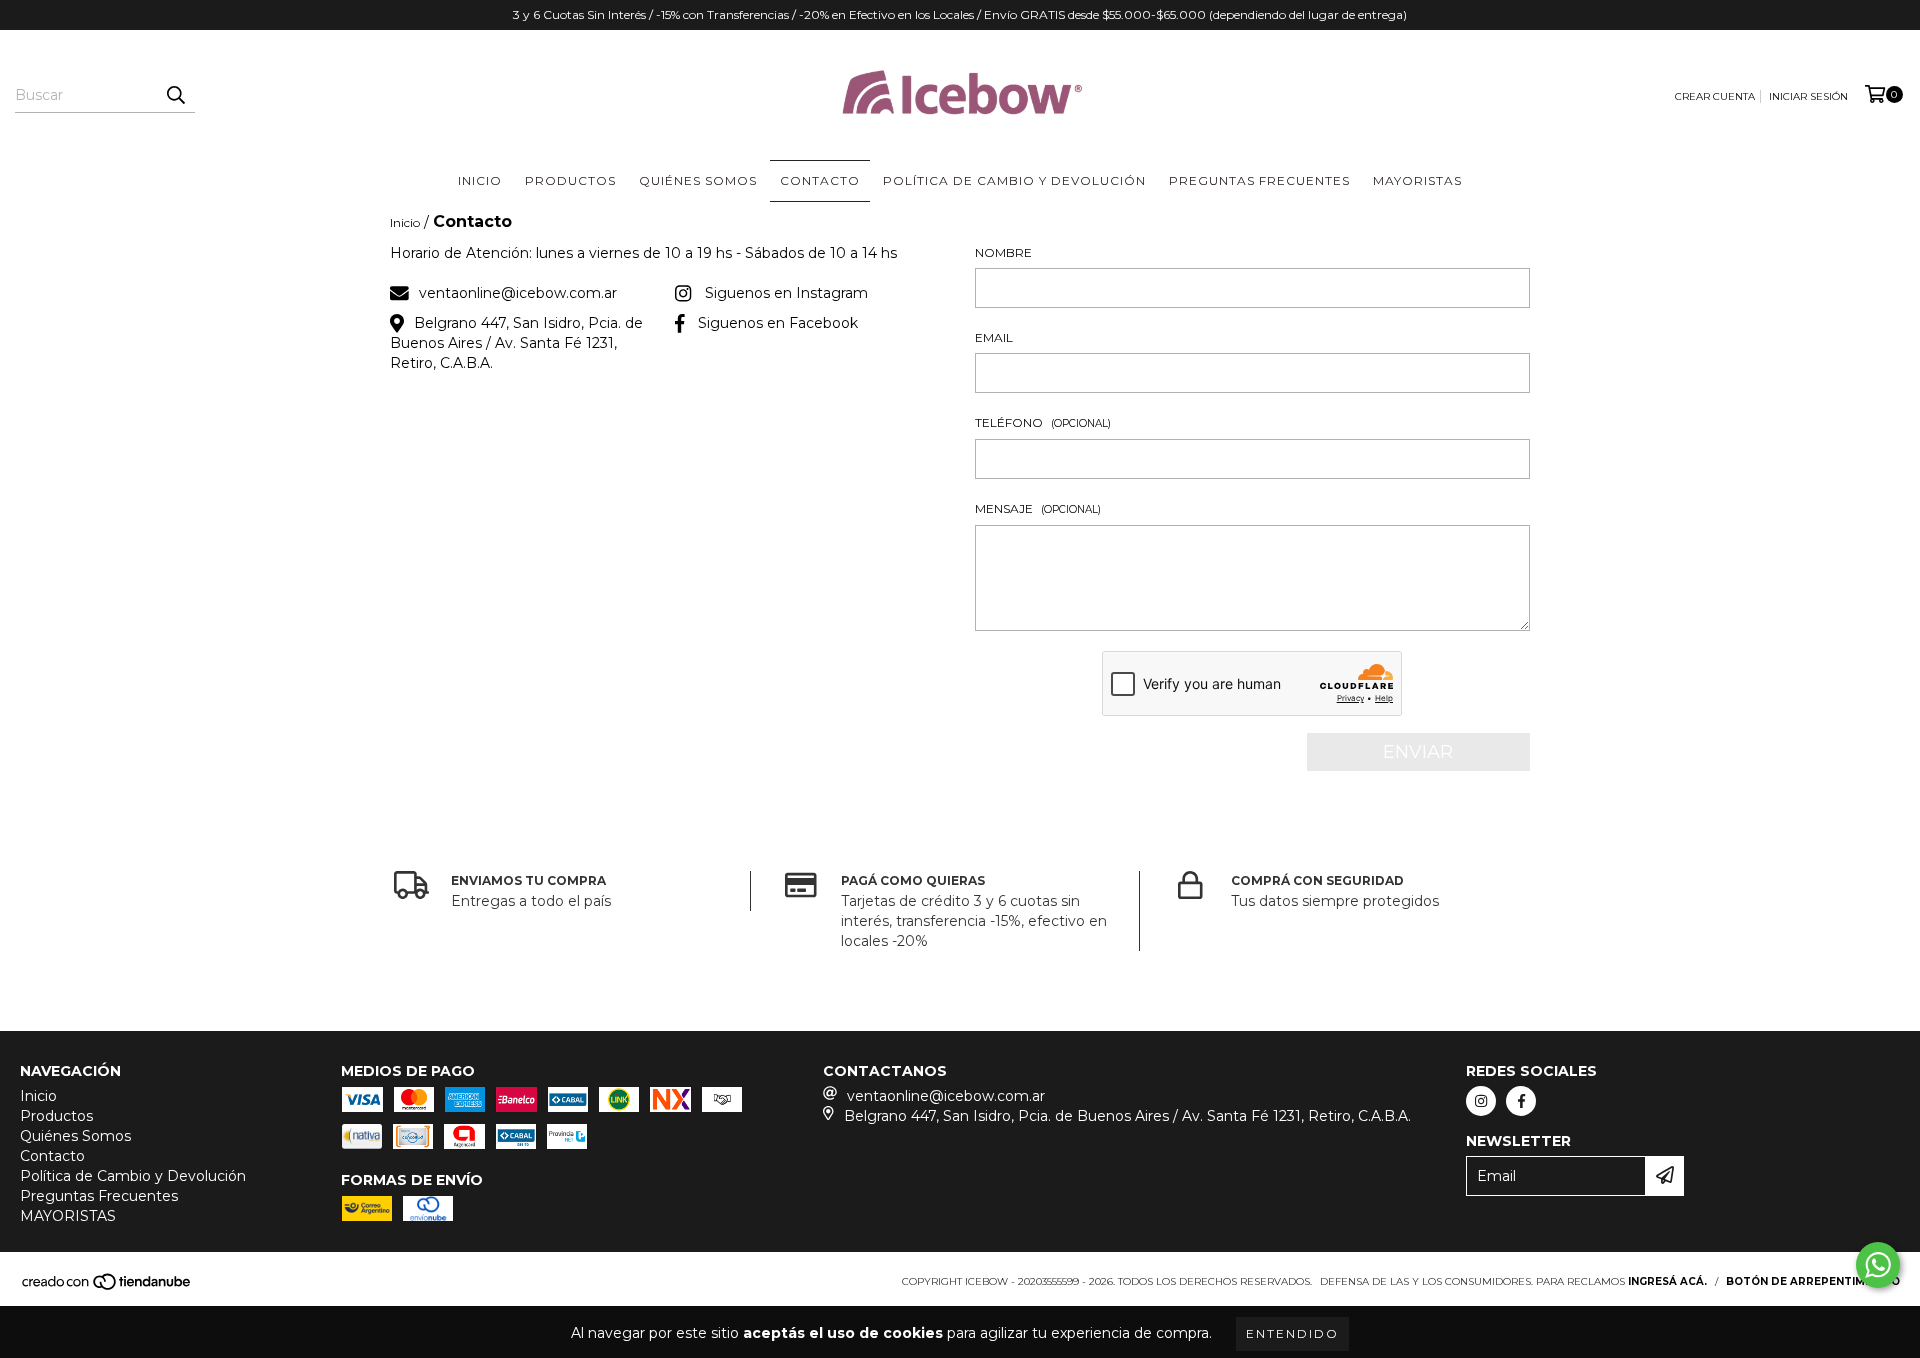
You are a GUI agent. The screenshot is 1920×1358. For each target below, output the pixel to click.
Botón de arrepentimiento (1813, 1281)
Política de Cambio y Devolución (1014, 180)
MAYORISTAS (1417, 180)
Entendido (1292, 1333)
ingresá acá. (1667, 1281)
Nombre (1003, 252)
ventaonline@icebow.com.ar (518, 293)
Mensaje (1038, 508)
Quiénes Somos (698, 180)
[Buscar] (175, 95)
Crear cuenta (1715, 96)
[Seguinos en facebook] (1521, 1101)
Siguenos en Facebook (778, 323)
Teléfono (1043, 422)
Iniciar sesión (1808, 96)
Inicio (480, 180)
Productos (570, 180)
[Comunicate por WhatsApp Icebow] (1878, 1265)
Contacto (820, 180)
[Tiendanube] (107, 1287)
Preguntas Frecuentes (1259, 180)
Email (994, 337)
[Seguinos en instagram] (1481, 1101)
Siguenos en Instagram (786, 293)
